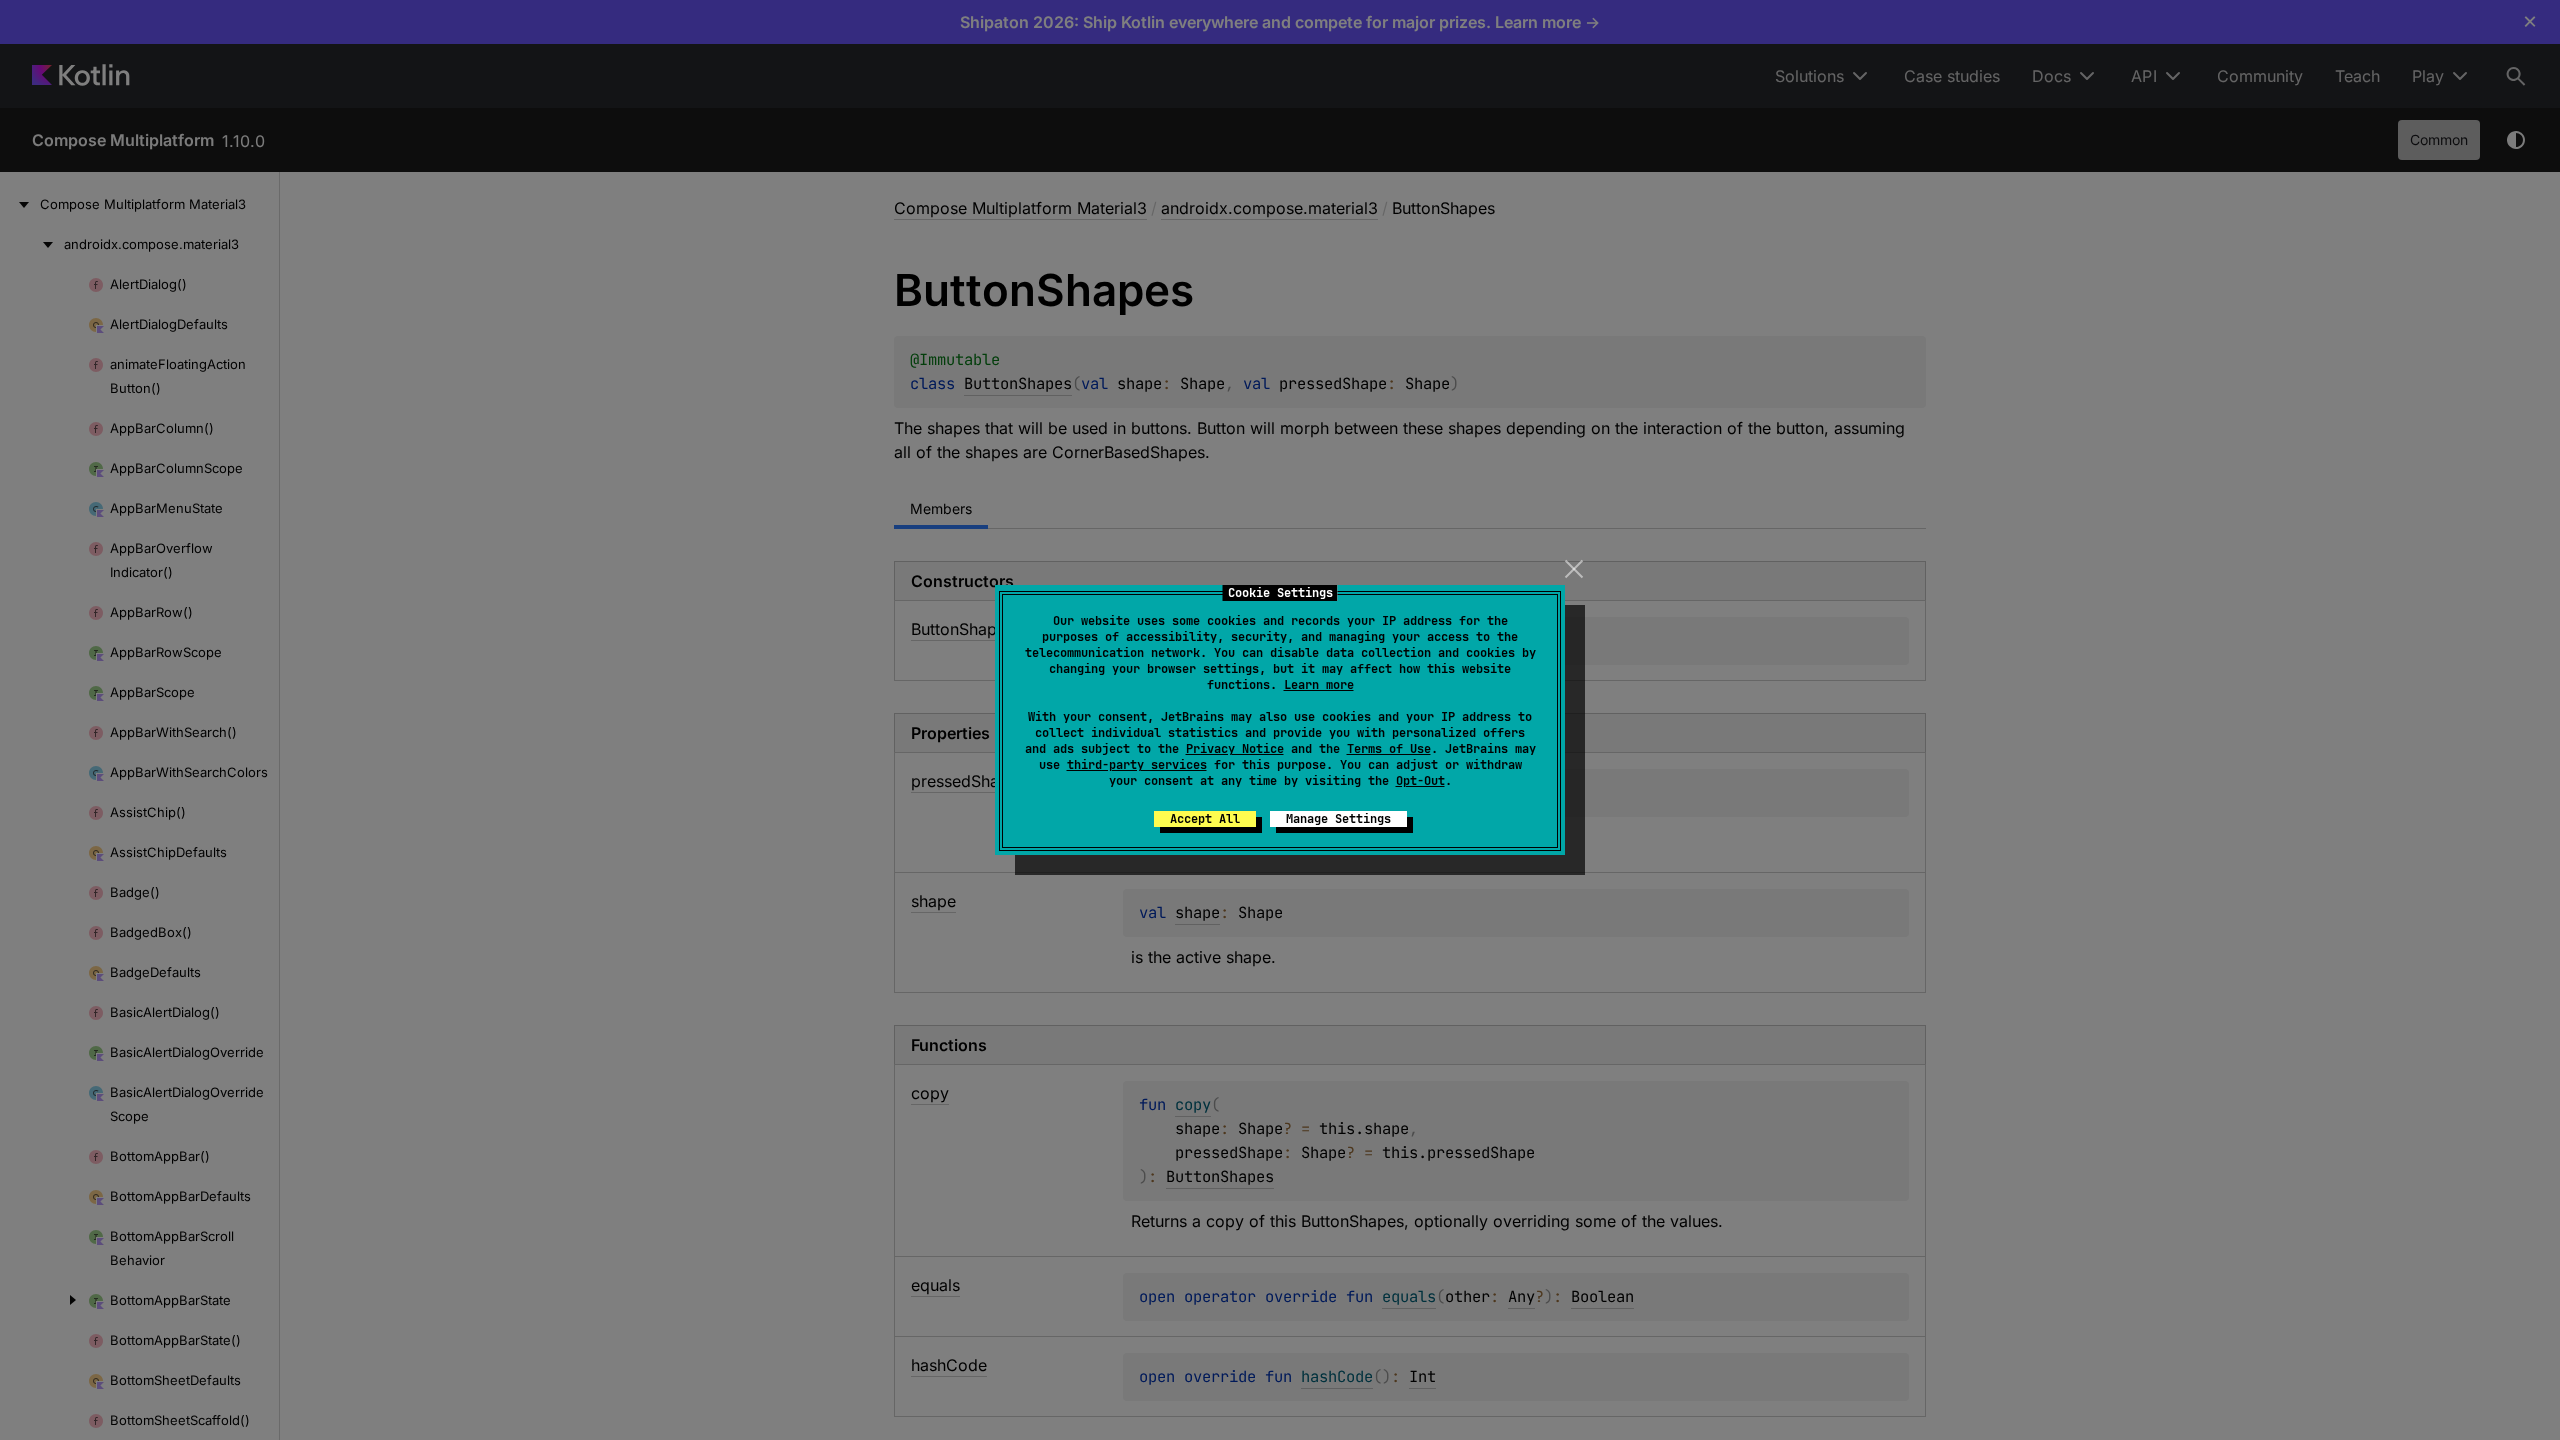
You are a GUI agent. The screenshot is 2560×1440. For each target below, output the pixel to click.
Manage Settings (1338, 819)
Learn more (1319, 685)
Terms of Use (1389, 749)
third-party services (1137, 765)
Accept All (1205, 819)
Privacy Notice (1235, 749)
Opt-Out (1420, 781)
